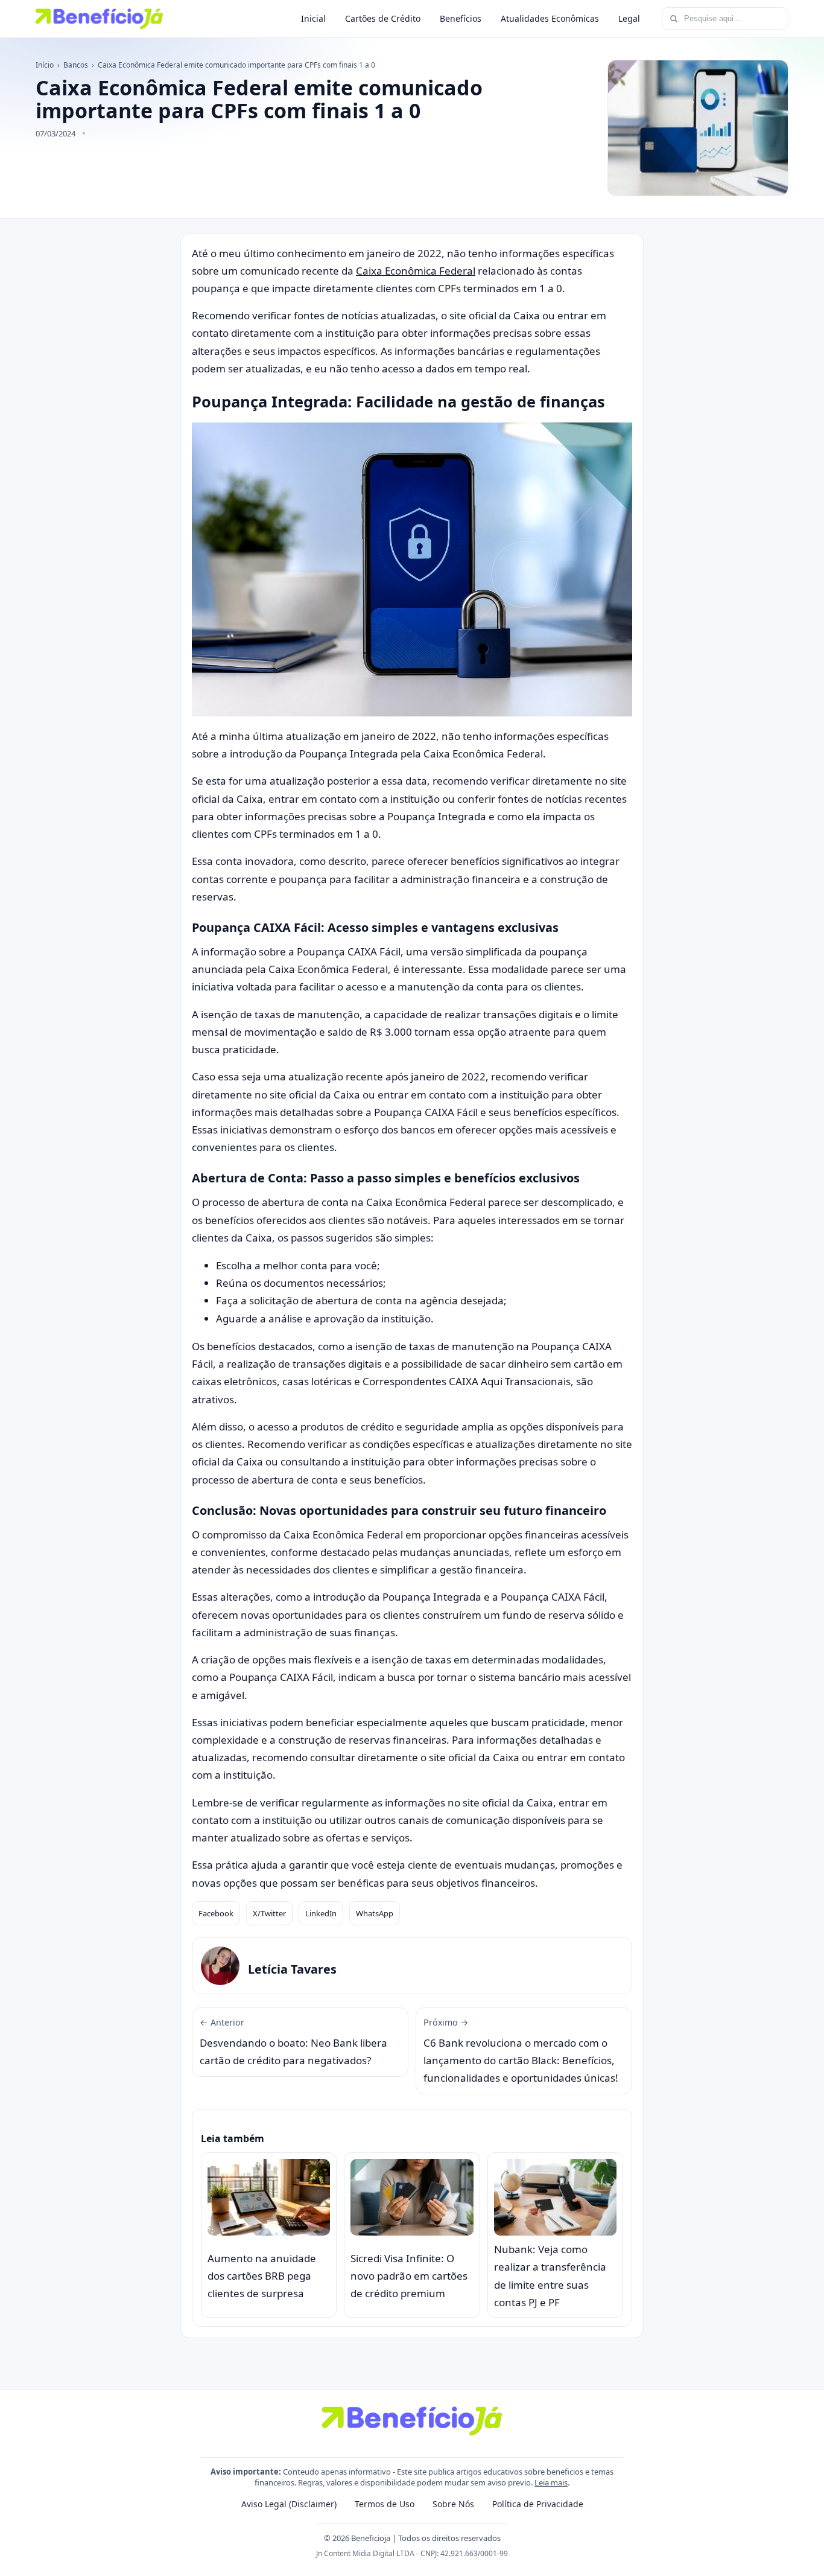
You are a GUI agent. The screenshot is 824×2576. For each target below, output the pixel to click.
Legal (629, 18)
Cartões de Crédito (383, 18)
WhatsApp (375, 1913)
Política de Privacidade (538, 2504)
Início (45, 65)
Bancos (76, 65)
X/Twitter (269, 1913)
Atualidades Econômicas (550, 18)
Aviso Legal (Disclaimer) (289, 2504)
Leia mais (551, 2482)
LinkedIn (321, 1913)
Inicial (313, 18)
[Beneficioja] (99, 19)
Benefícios (461, 18)
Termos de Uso (385, 2504)
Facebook (216, 1913)
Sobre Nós (453, 2504)
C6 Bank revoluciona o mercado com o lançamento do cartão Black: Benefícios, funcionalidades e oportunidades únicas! (521, 2051)
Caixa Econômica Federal (416, 271)
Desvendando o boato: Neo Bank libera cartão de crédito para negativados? (293, 2042)
